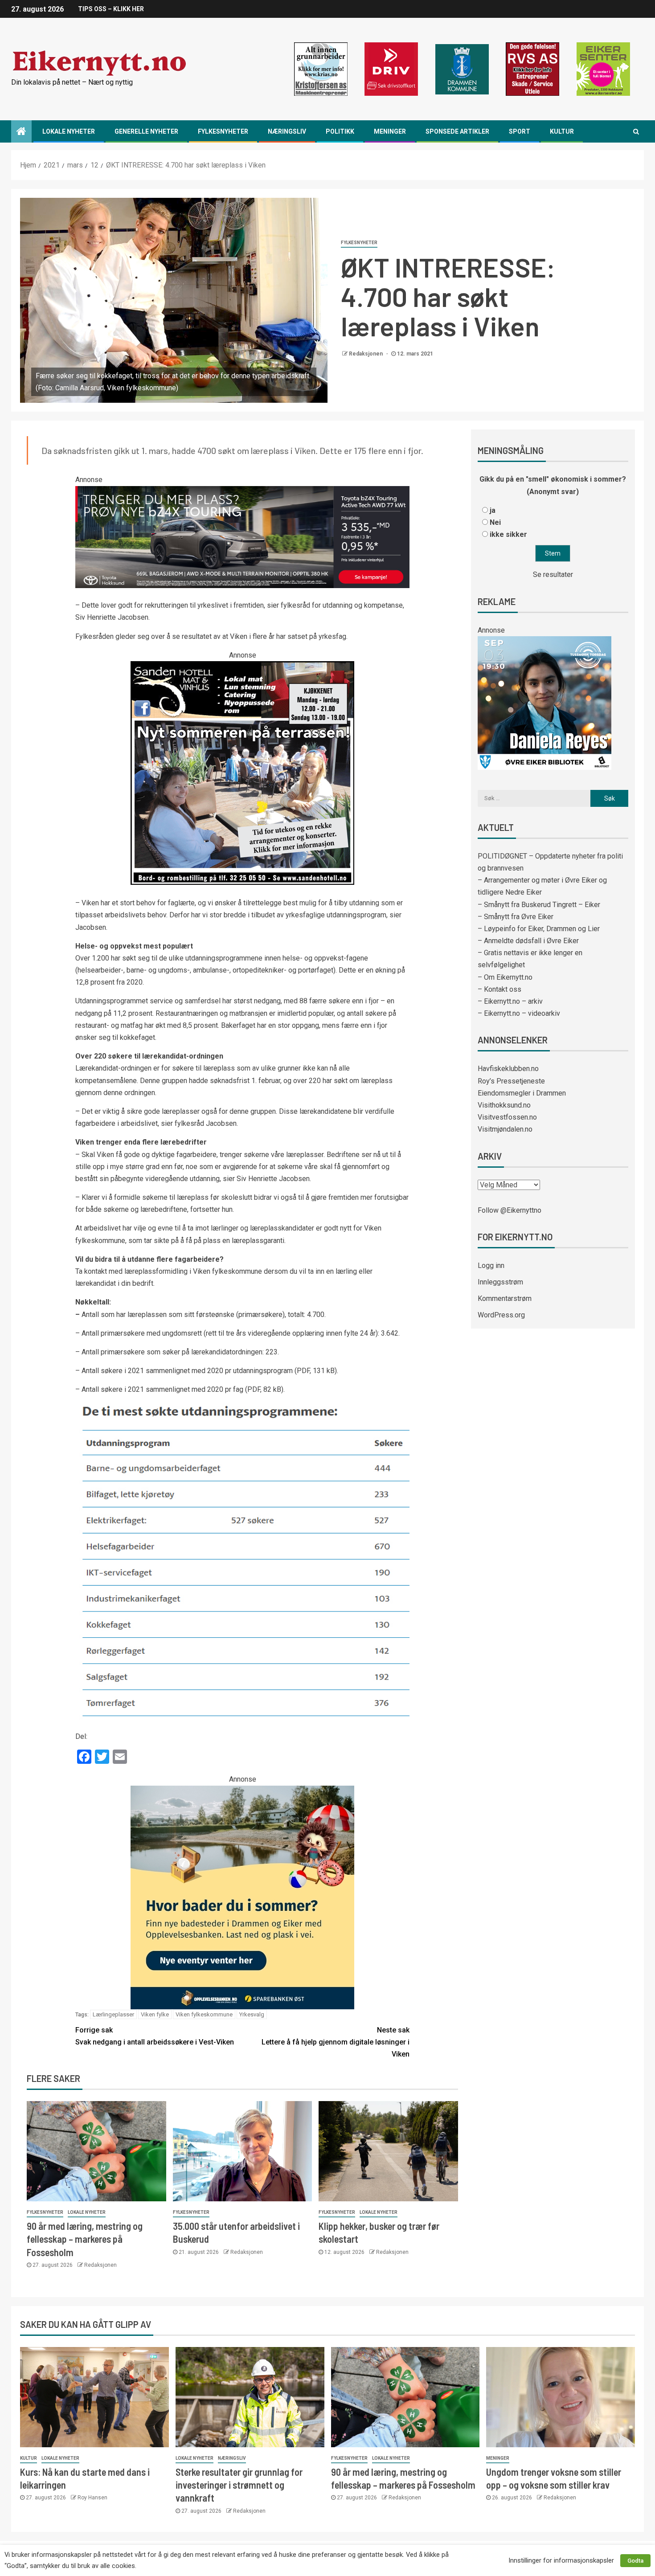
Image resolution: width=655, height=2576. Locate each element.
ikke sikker (508, 534)
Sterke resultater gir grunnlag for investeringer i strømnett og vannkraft (239, 2485)
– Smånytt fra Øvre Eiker (516, 917)
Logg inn (491, 1266)
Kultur (562, 131)
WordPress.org (501, 1315)
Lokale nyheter (69, 131)
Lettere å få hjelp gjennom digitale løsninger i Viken (336, 2042)
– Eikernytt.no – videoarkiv (519, 1013)
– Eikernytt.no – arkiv (510, 1001)
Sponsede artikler (457, 131)
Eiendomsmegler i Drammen (522, 1093)
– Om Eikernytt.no (505, 977)
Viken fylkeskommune (204, 2014)
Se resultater (553, 574)
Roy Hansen (92, 2498)
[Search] (636, 131)
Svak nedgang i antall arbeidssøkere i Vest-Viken (155, 2036)
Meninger (390, 131)
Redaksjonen (366, 354)
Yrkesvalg (252, 2014)
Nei (495, 522)
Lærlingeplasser (113, 2014)
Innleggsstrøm (500, 1282)
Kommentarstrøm (505, 1298)
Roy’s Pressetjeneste (511, 1081)
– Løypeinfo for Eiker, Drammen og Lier (539, 929)
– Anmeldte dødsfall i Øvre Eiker (528, 941)
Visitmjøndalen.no (505, 1129)
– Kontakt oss (499, 989)
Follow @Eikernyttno (510, 1210)
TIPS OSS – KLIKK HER (111, 9)
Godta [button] (635, 2561)
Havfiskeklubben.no (508, 1069)
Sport (520, 131)
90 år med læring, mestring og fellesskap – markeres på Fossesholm (85, 2239)
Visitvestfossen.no (507, 1117)
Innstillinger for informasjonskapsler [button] (561, 2560)
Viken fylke (155, 2014)
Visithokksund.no (504, 1105)
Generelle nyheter (146, 131)
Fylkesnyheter (223, 131)
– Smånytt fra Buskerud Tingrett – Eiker (539, 905)
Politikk (340, 131)
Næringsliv (287, 131)
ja (493, 510)
